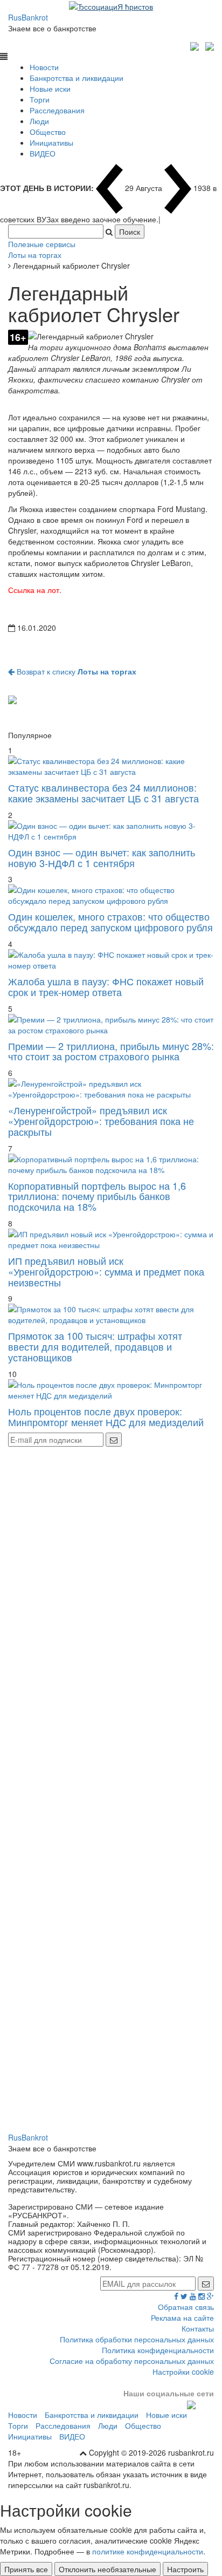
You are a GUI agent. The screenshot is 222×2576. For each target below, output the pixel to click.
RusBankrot (28, 17)
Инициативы (51, 142)
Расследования (57, 110)
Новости (44, 67)
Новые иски (50, 88)
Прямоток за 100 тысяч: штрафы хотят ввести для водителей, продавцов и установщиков (95, 1346)
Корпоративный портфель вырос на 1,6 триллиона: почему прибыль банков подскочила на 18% (97, 1196)
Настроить (185, 2569)
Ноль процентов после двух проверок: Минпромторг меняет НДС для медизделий (106, 1416)
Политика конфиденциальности (158, 2350)
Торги (40, 99)
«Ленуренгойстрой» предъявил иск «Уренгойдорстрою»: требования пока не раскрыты (101, 1121)
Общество (48, 132)
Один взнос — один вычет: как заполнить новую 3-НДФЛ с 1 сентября (102, 857)
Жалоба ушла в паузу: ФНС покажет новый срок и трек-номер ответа (106, 986)
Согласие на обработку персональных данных (132, 2361)
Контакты (198, 2328)
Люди (39, 121)
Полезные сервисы (42, 244)
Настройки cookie (183, 2371)
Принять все (26, 2569)
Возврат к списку (75, 671)
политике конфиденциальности (148, 2551)
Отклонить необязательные (107, 2569)
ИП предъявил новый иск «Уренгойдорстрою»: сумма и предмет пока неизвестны (106, 1271)
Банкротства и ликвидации (77, 78)
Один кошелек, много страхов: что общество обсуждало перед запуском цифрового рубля (110, 922)
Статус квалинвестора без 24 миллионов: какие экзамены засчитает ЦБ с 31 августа (103, 793)
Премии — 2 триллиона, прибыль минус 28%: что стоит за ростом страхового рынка (111, 1051)
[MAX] (196, 45)
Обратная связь (186, 2307)
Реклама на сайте (182, 2318)
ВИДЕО (43, 153)
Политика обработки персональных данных (137, 2339)
